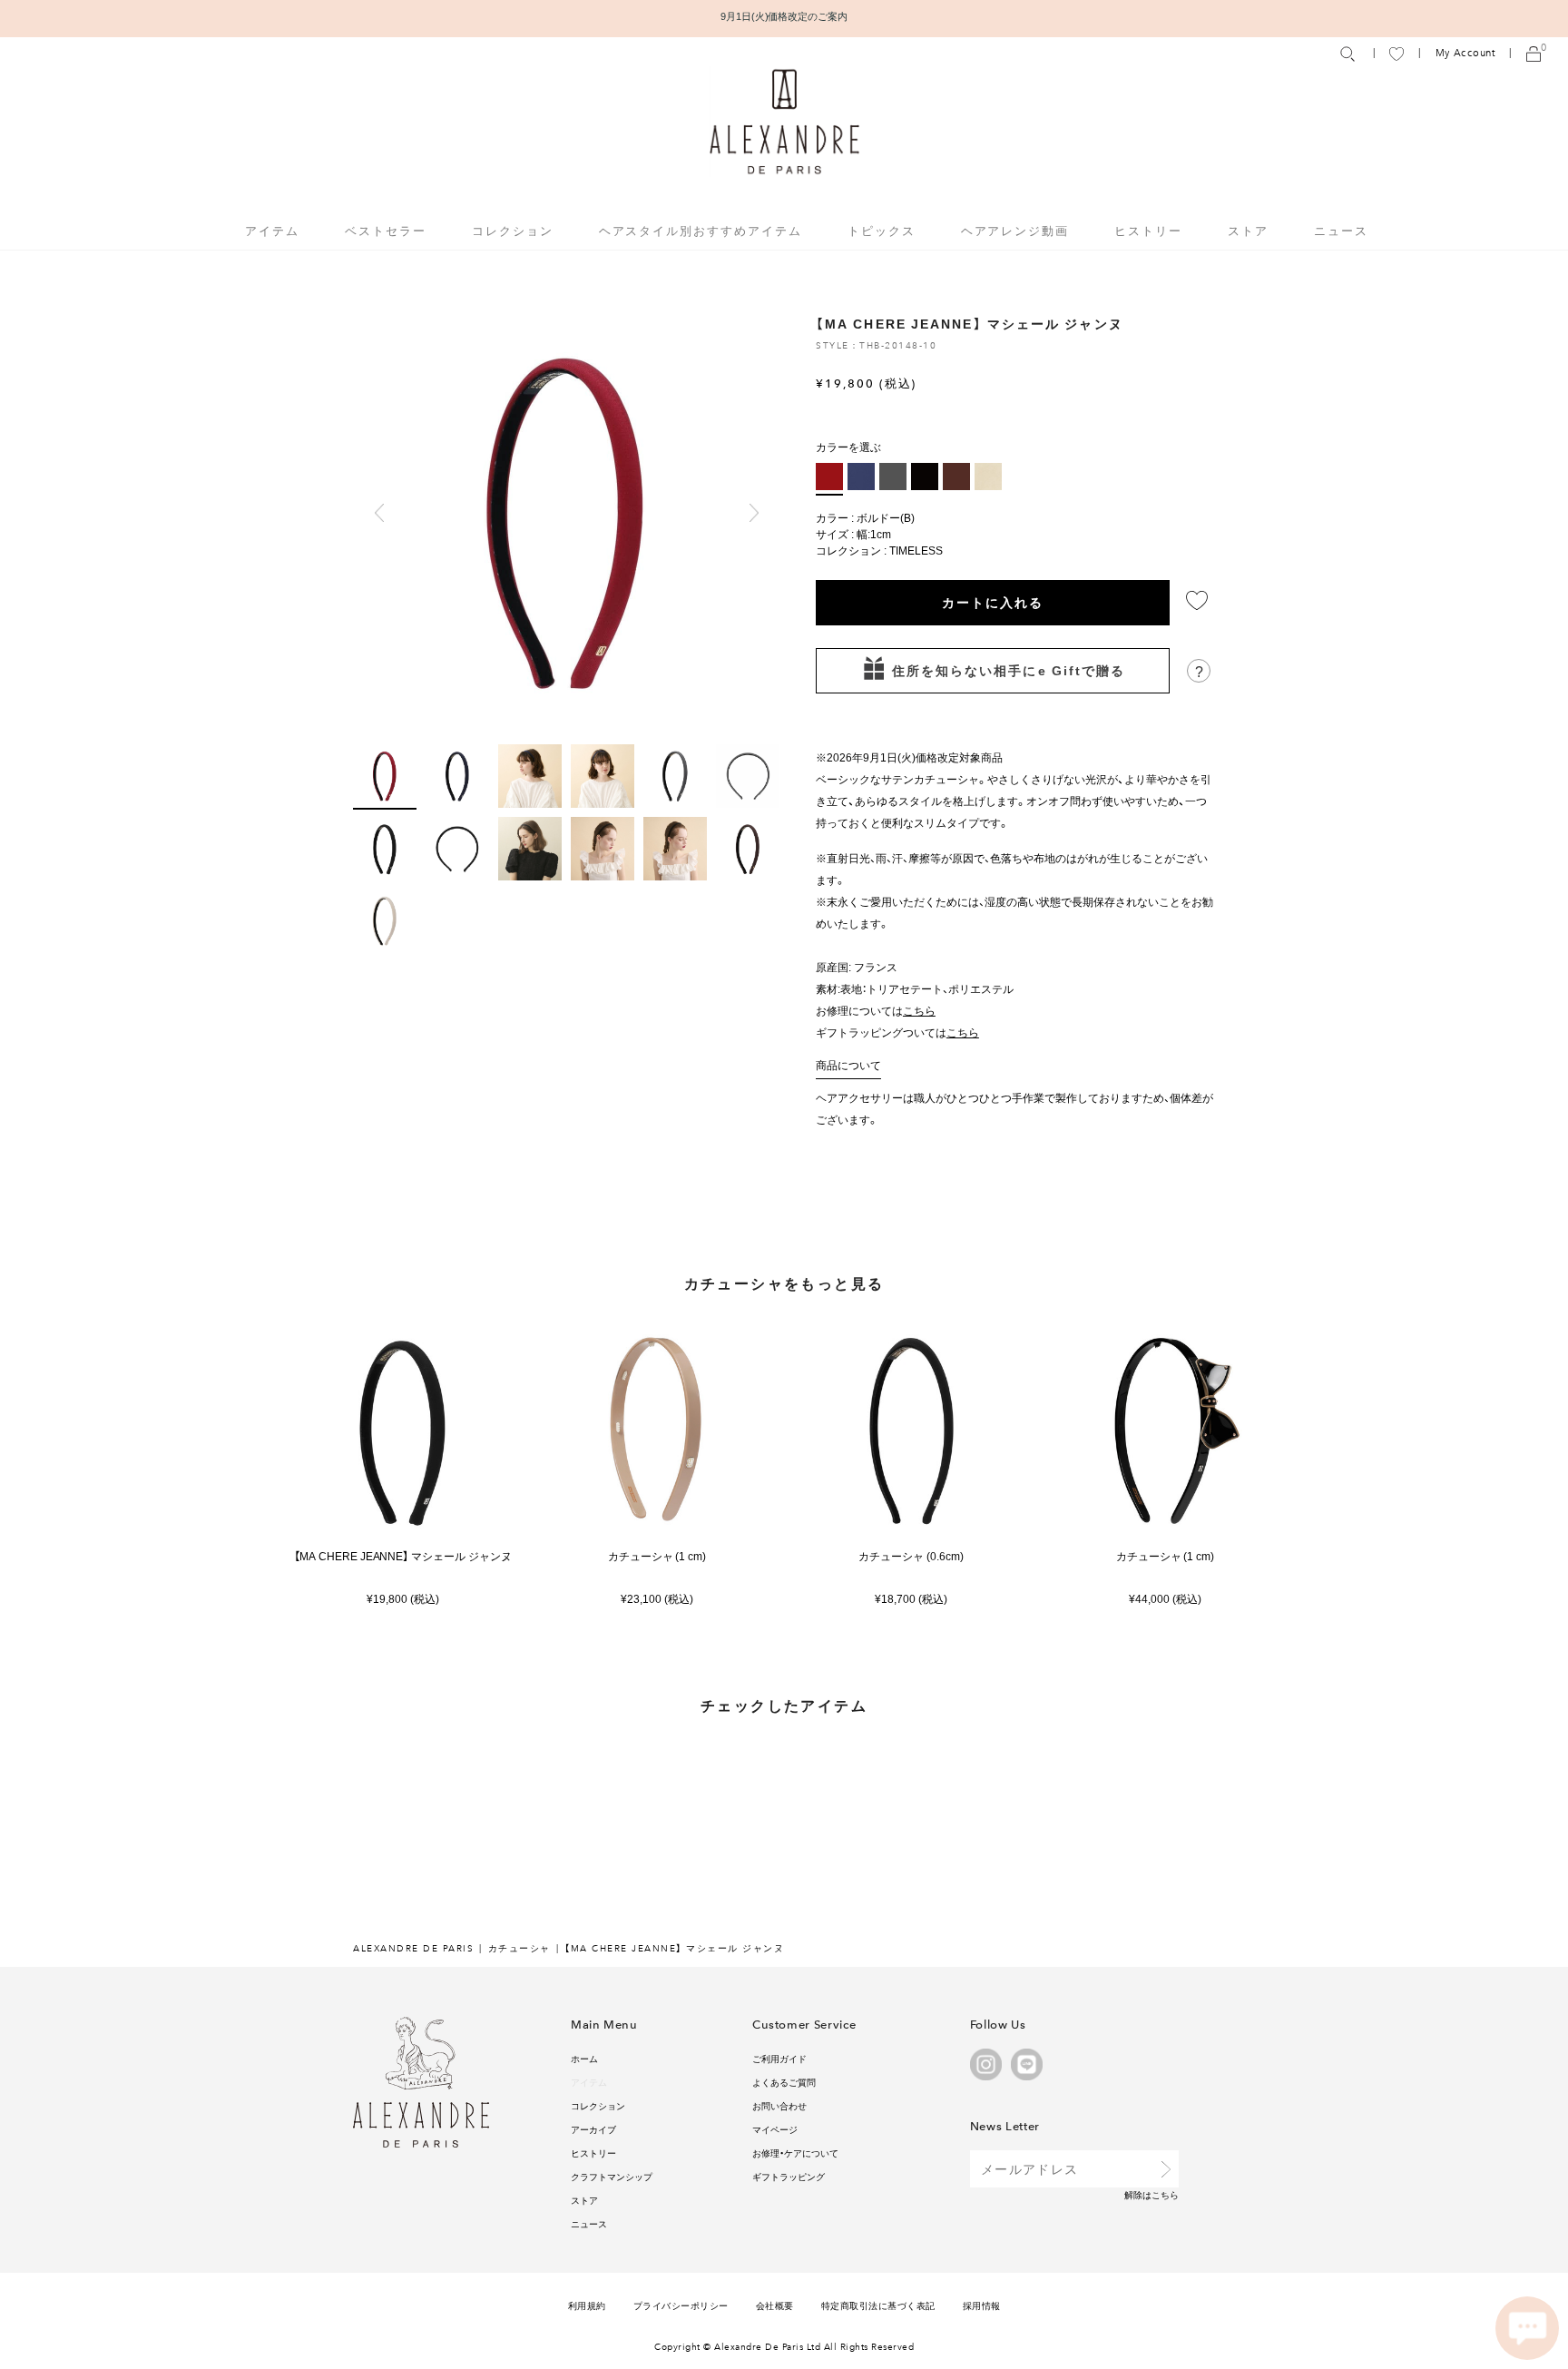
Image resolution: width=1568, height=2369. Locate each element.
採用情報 (982, 2305)
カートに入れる (993, 602)
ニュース (1341, 230)
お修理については (876, 1010)
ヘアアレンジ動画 (1015, 230)
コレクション (598, 2105)
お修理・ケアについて (795, 2153)
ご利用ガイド (779, 2058)
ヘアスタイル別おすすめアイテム (701, 230)
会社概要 (775, 2305)
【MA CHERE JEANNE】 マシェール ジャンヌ (403, 1556)
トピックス (882, 230)
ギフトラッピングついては (897, 1032)
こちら (1165, 2194)
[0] (1534, 53)
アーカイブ (593, 2129)
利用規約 (587, 2305)
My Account (1465, 53)
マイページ (775, 2129)
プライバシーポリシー (681, 2305)
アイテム (589, 2082)
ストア (1248, 230)
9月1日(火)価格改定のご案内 (784, 16)
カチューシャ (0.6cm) (911, 1556)
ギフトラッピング (789, 2176)
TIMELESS (916, 550)
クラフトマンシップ (612, 2176)
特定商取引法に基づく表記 (878, 2305)
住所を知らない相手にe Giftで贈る (1009, 670)
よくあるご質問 (784, 2082)
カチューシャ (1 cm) (657, 1556)
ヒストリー (1148, 230)
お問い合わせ (779, 2105)
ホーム (584, 2058)
